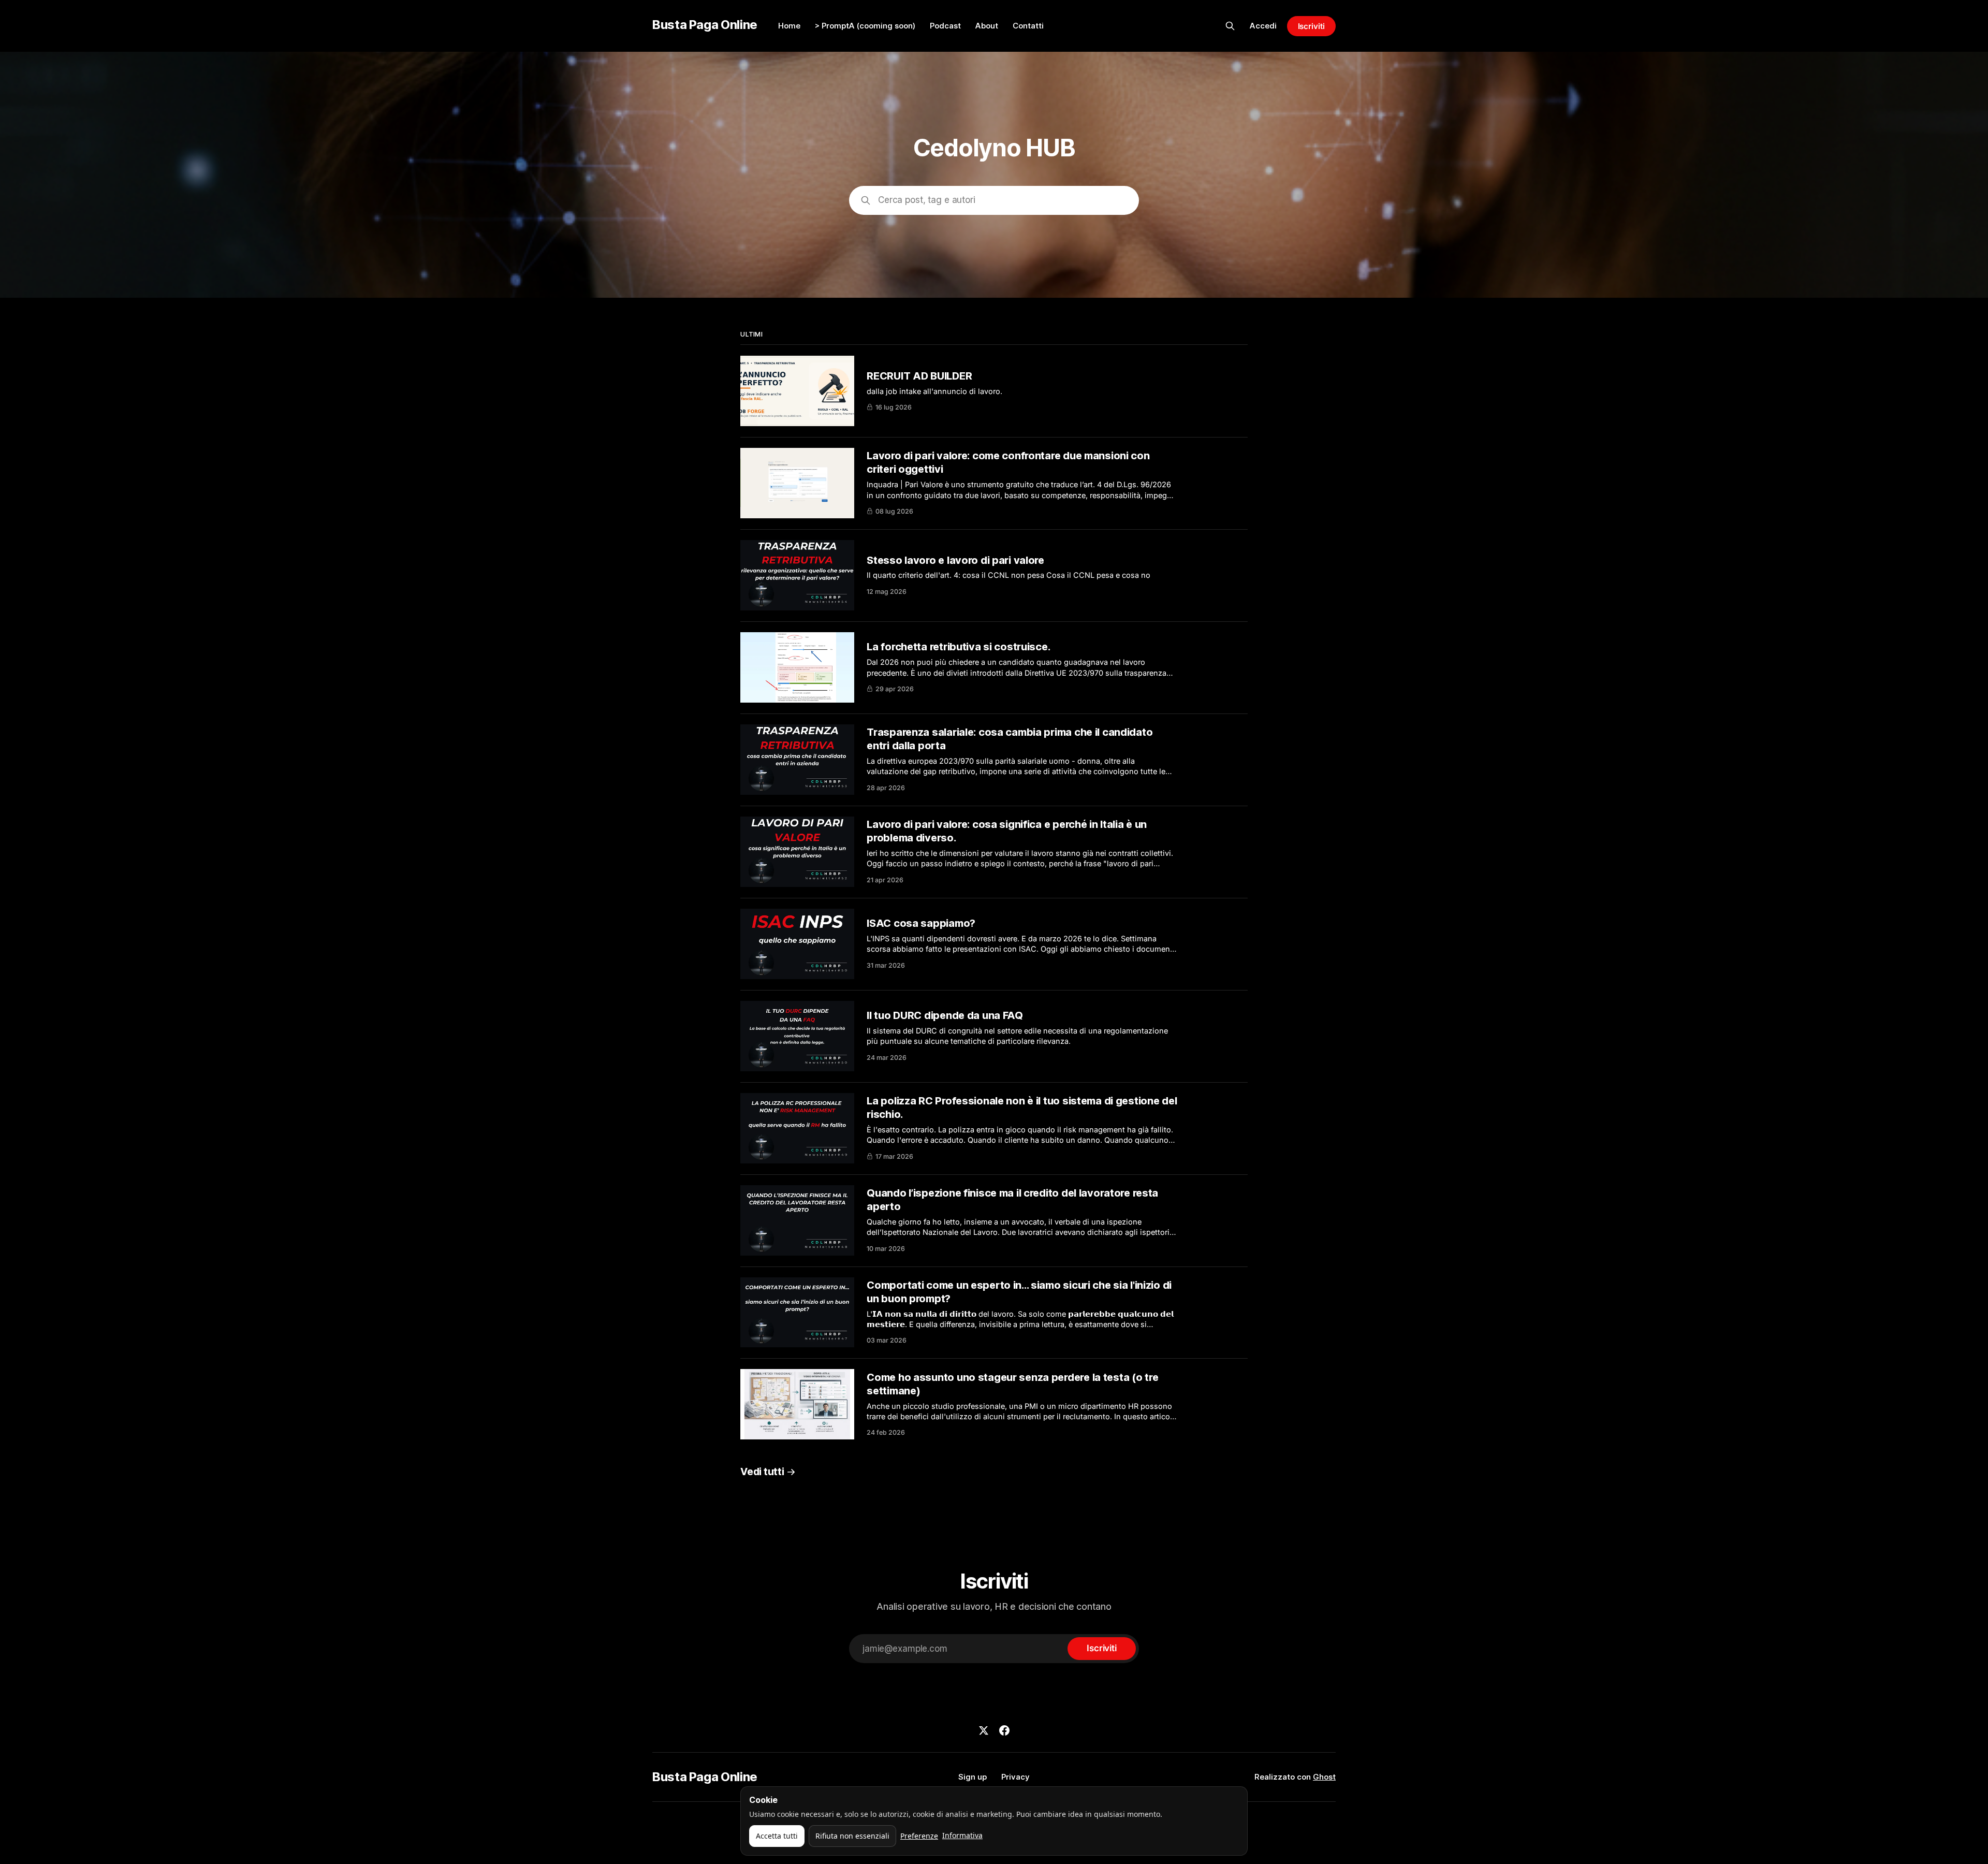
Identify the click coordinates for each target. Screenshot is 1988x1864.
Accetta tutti (777, 1836)
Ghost (1324, 1777)
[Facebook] (1004, 1730)
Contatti (1028, 26)
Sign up (973, 1777)
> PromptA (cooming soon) (865, 26)
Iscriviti (1311, 26)
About (987, 26)
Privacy (1015, 1777)
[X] (984, 1730)
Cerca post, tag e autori (927, 200)
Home (789, 26)
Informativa (962, 1835)
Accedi (1263, 26)
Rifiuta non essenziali (852, 1836)
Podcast (945, 26)
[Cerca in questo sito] (1230, 26)
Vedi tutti (762, 1472)
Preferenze (919, 1836)
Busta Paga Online (705, 25)
